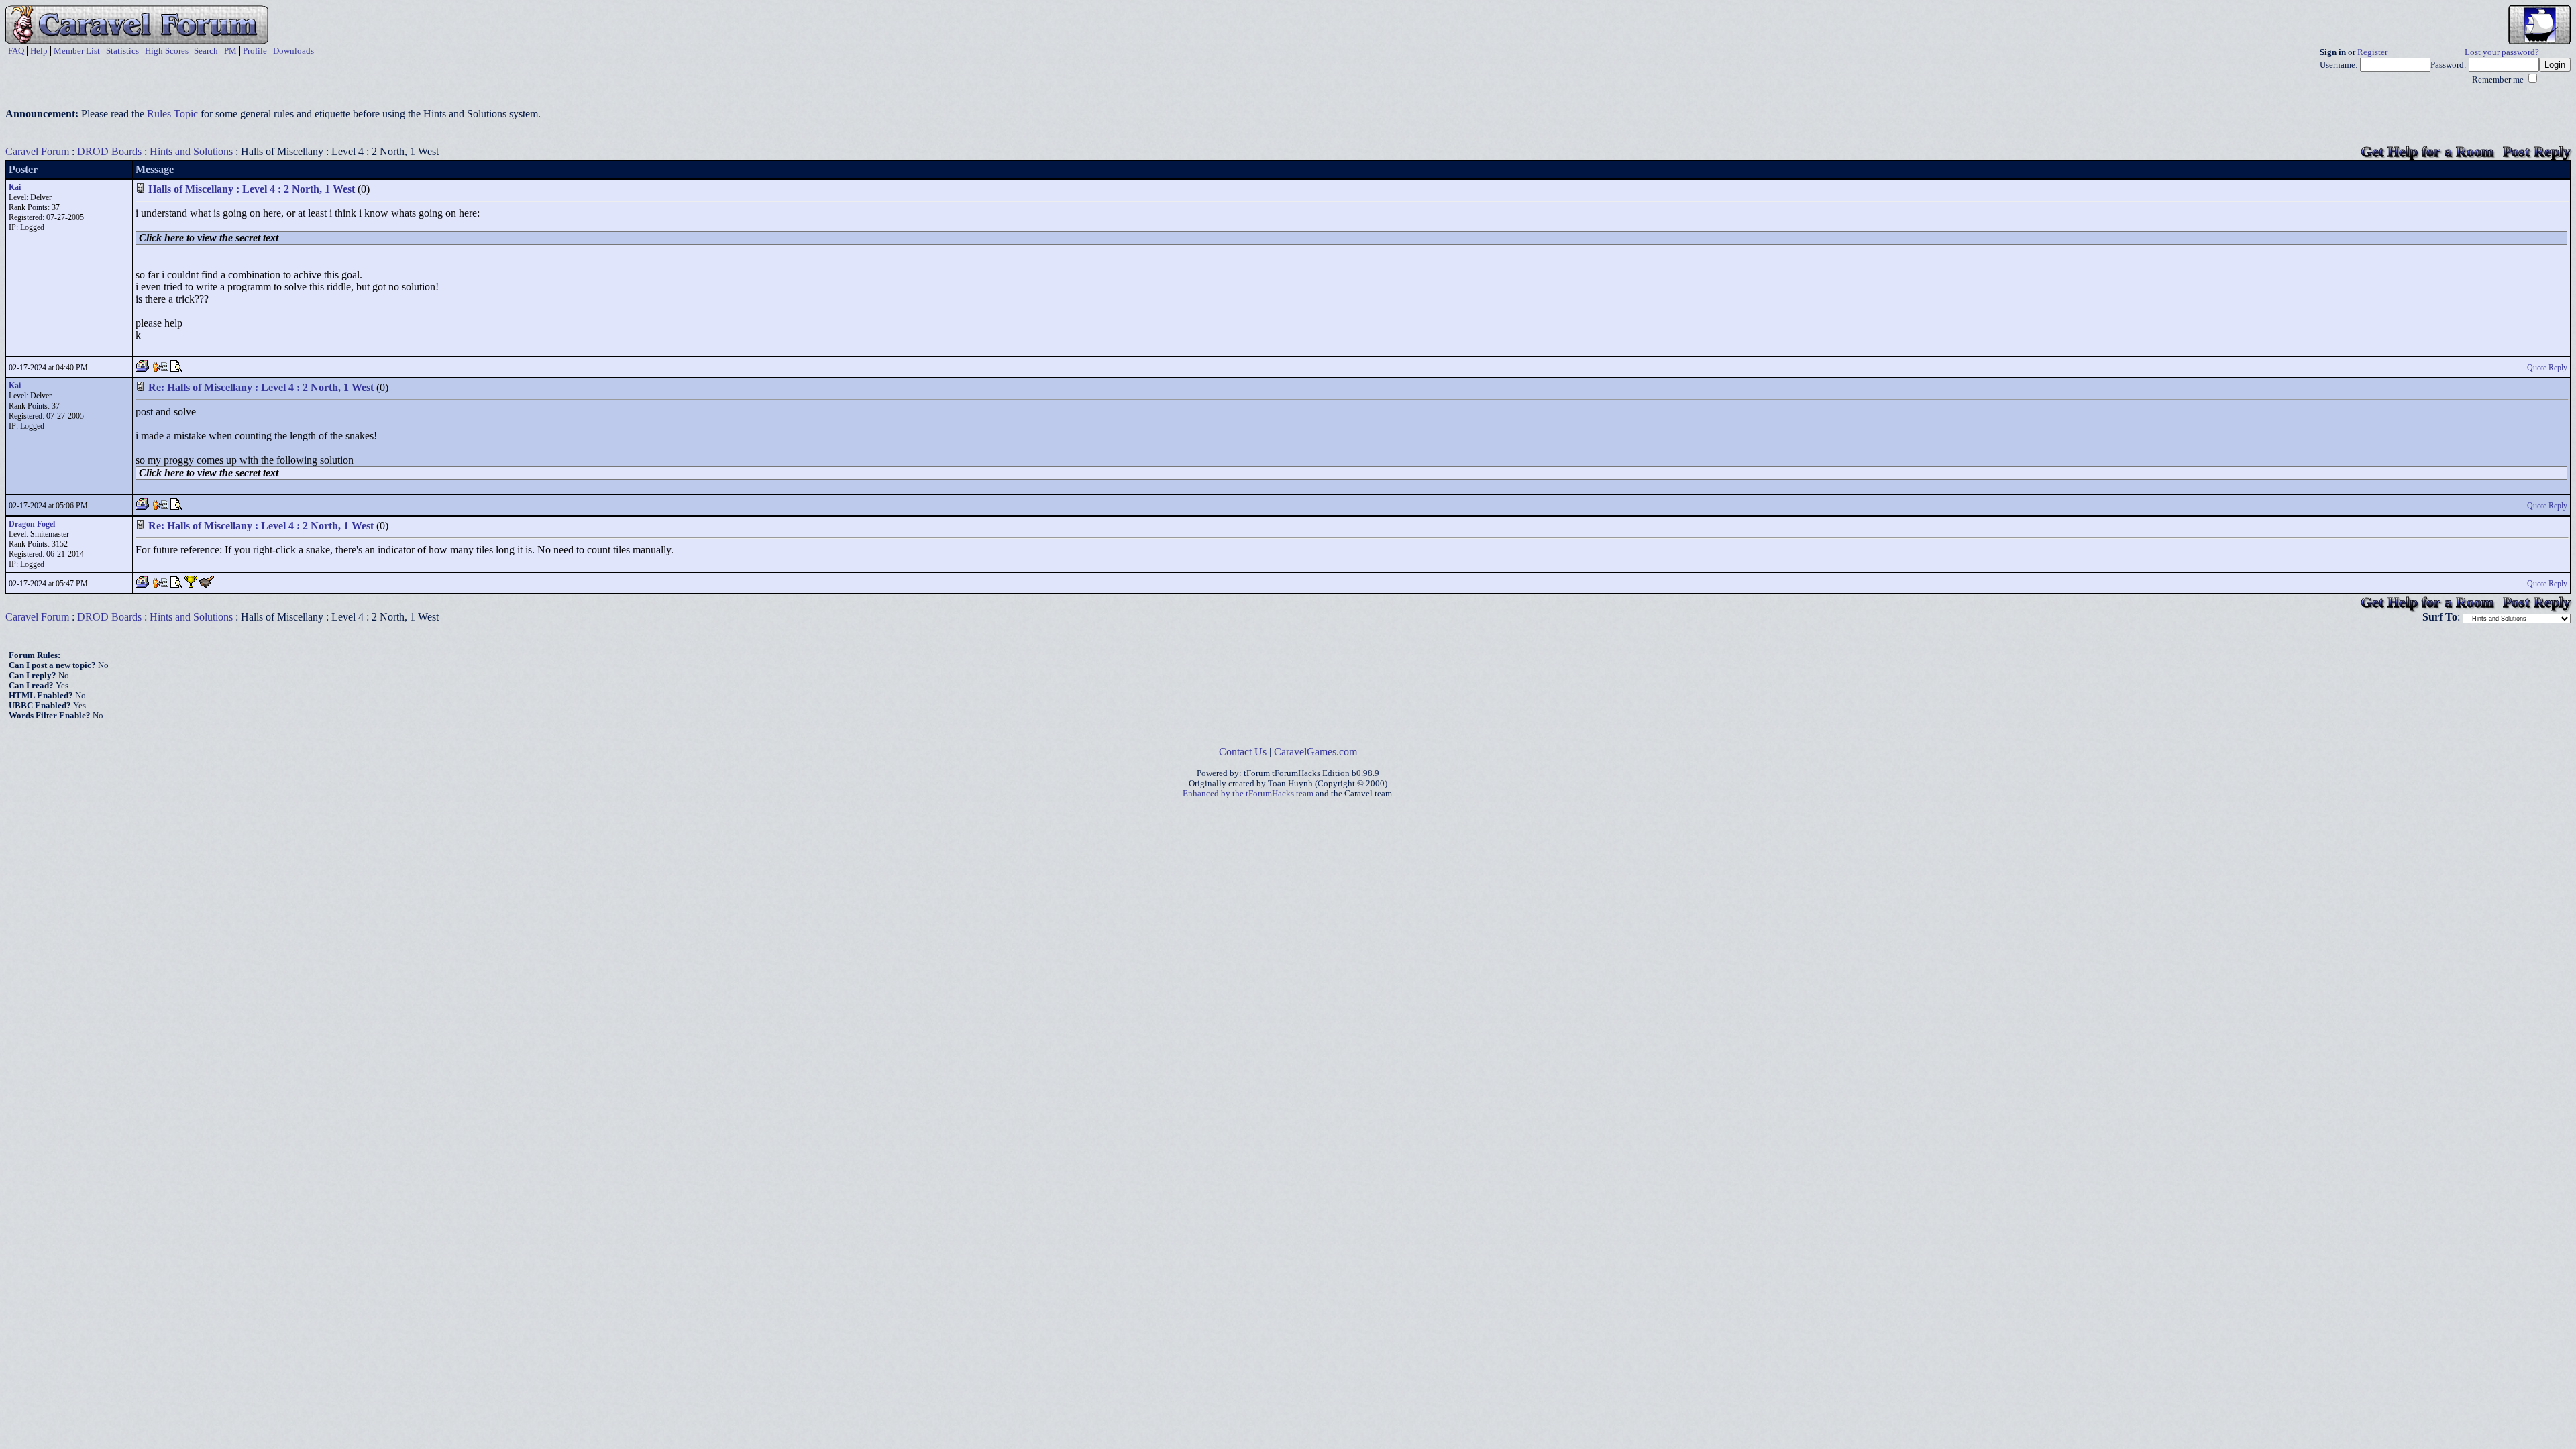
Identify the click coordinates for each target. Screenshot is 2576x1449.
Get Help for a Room (2427, 151)
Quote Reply (2547, 368)
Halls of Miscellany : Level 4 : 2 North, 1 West (252, 189)
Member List (77, 51)
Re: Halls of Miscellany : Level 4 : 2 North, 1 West (261, 387)
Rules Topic (172, 114)
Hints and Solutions (191, 151)
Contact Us (1243, 752)
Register (2372, 52)
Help (39, 51)
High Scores (167, 51)
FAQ (16, 51)
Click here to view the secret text (209, 238)
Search (206, 51)
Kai (15, 187)
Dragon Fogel (32, 524)
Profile (255, 51)
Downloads (293, 51)
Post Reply (2537, 151)
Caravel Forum (37, 151)
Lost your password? (2502, 52)
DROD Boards (109, 151)
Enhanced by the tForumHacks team (1248, 794)
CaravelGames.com (1316, 752)
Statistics (122, 51)
